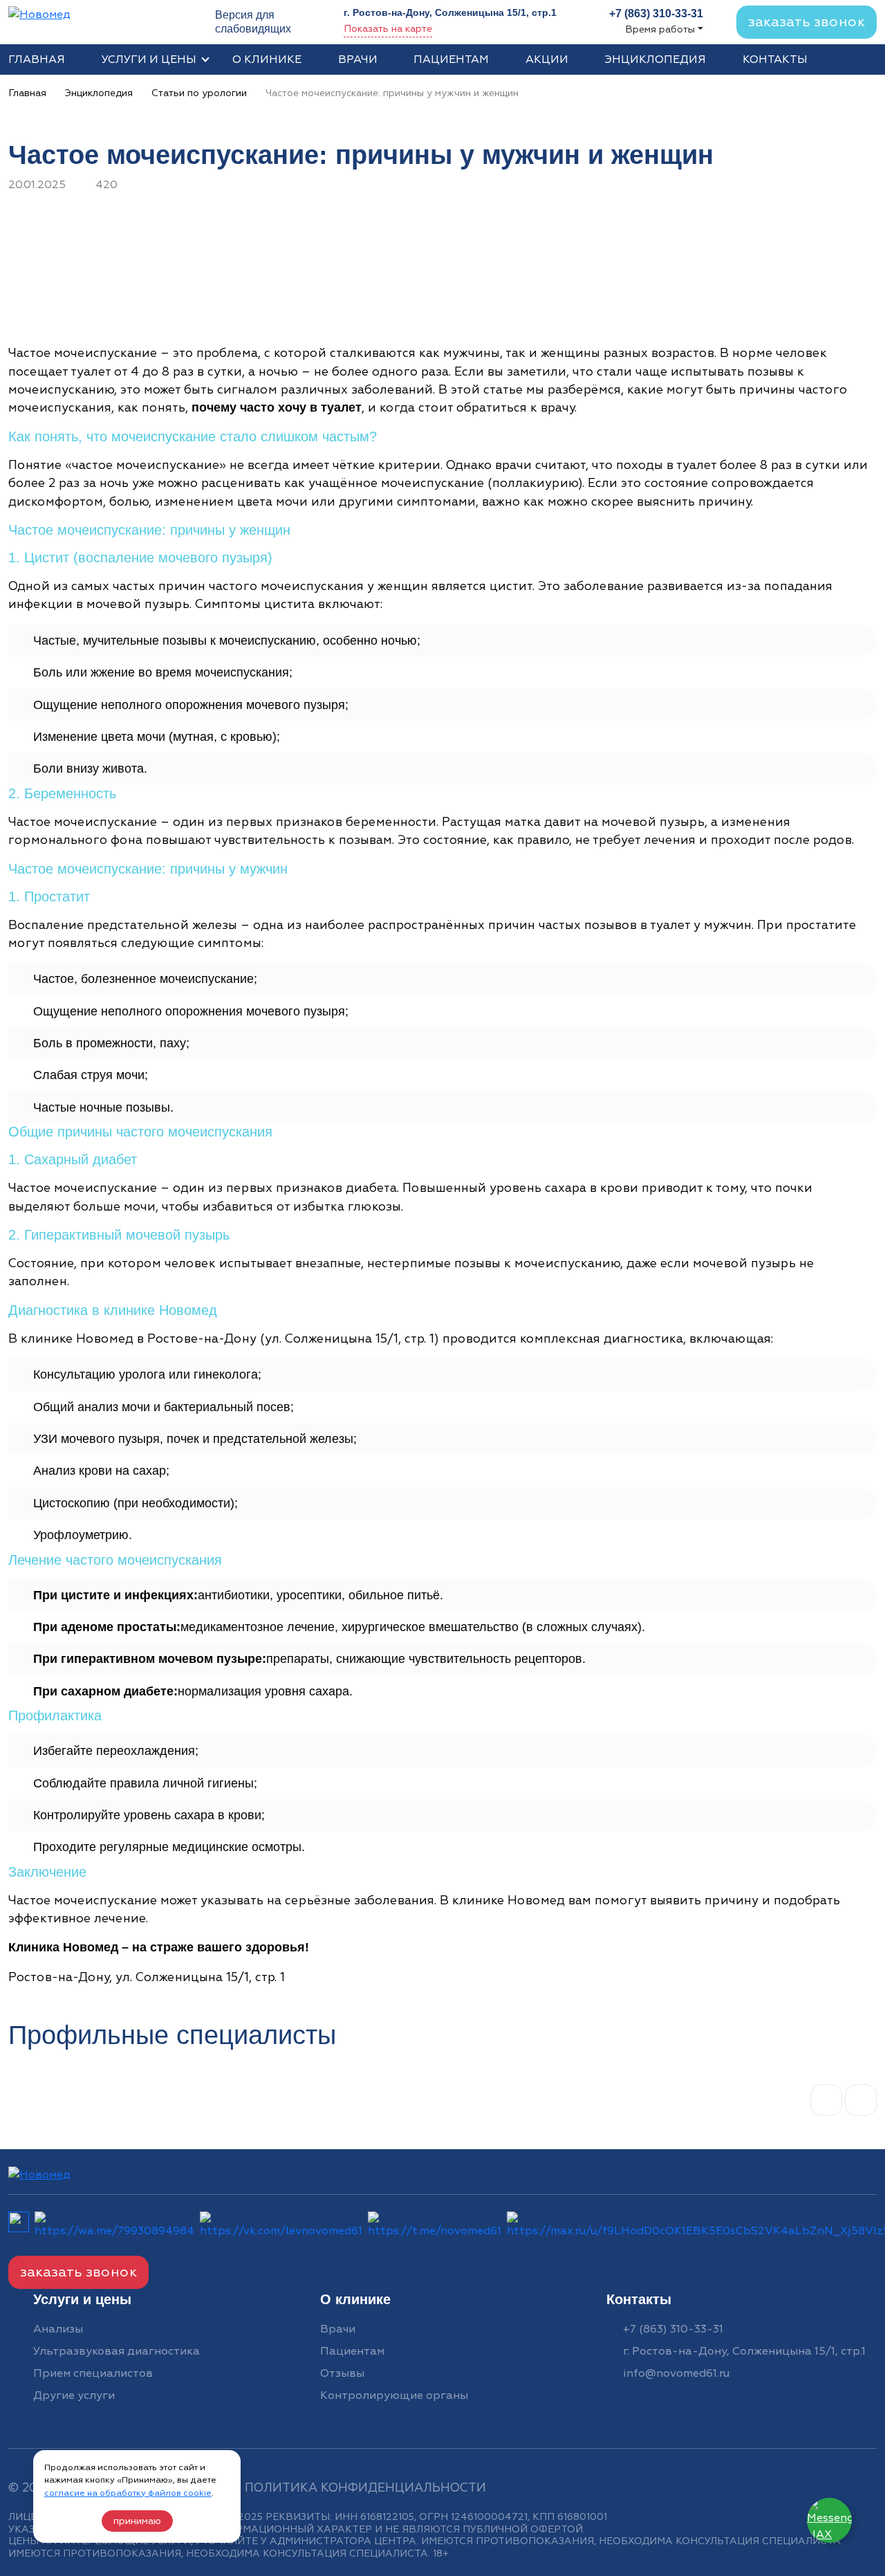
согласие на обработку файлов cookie (128, 2493)
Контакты (775, 59)
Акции (547, 59)
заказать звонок (807, 22)
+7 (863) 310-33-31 (673, 2329)
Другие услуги (74, 2395)
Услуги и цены (149, 59)
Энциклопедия (655, 59)
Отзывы (342, 2373)
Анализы (58, 2329)
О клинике (267, 59)
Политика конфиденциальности (365, 2488)
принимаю (137, 2521)
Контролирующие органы (394, 2395)
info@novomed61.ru (676, 2373)
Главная (37, 59)
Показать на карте (388, 29)
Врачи (358, 59)
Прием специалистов (93, 2373)
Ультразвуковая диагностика (117, 2351)
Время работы (660, 29)
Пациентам (451, 59)
